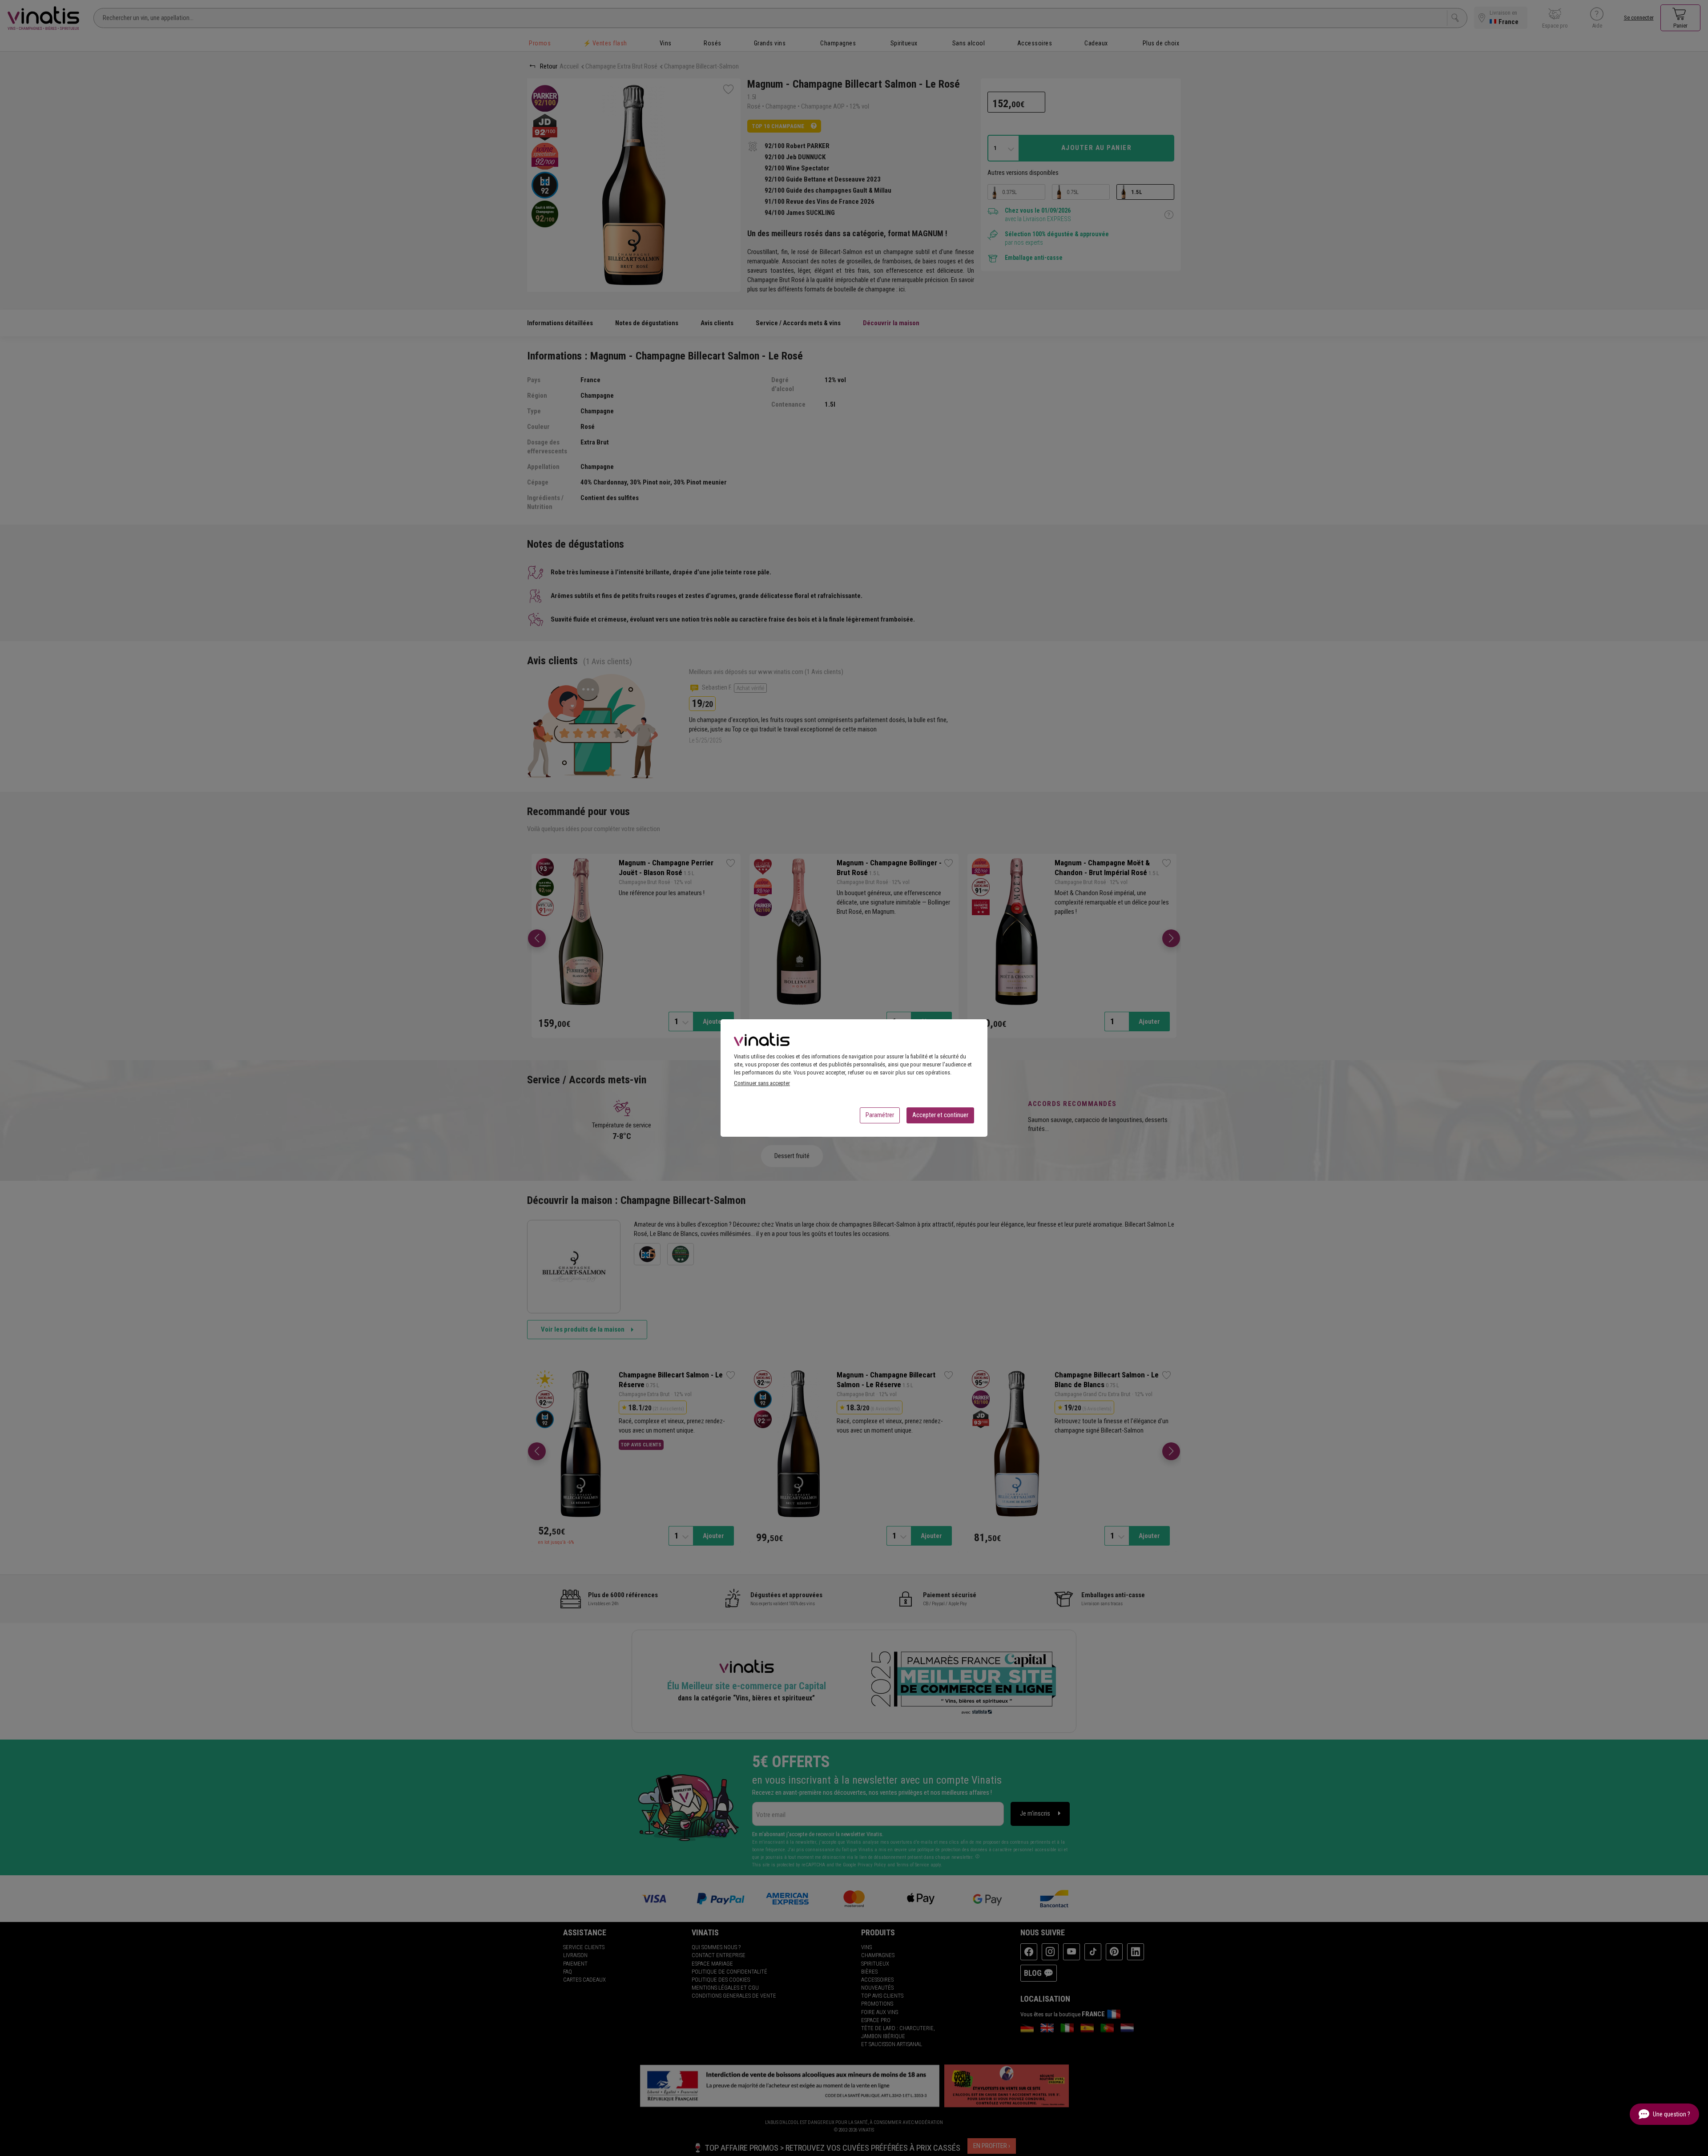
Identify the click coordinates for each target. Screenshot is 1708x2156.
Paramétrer (880, 1115)
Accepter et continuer (940, 1115)
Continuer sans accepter (762, 1083)
